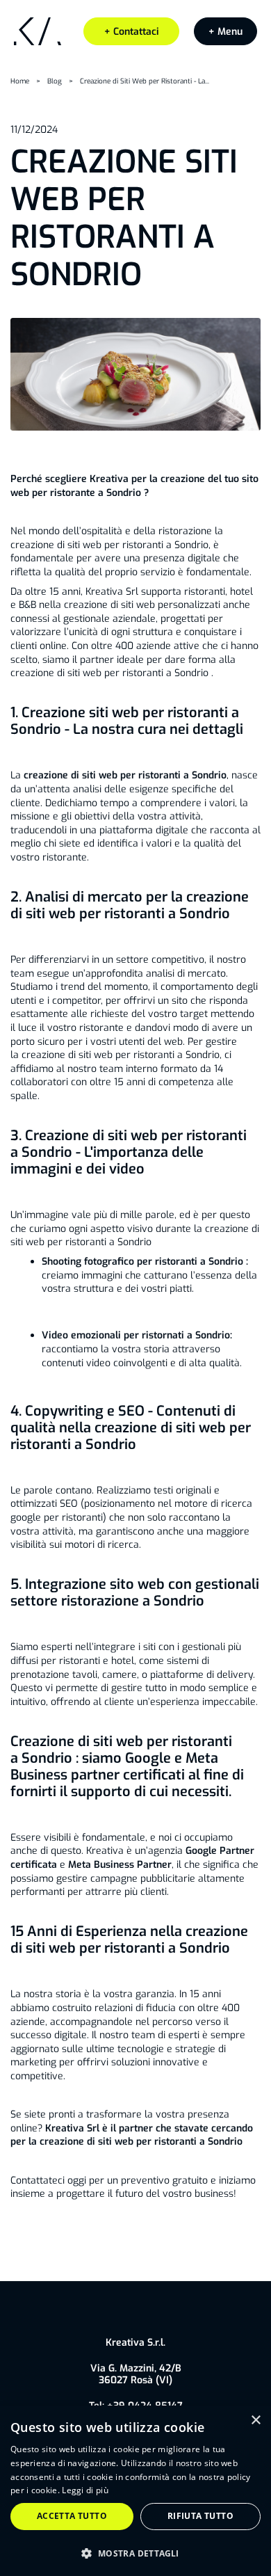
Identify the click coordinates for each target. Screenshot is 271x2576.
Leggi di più (85, 2490)
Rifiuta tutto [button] (200, 2516)
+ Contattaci (132, 32)
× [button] (255, 2421)
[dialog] (135, 2491)
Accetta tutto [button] (72, 2516)
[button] (225, 32)
